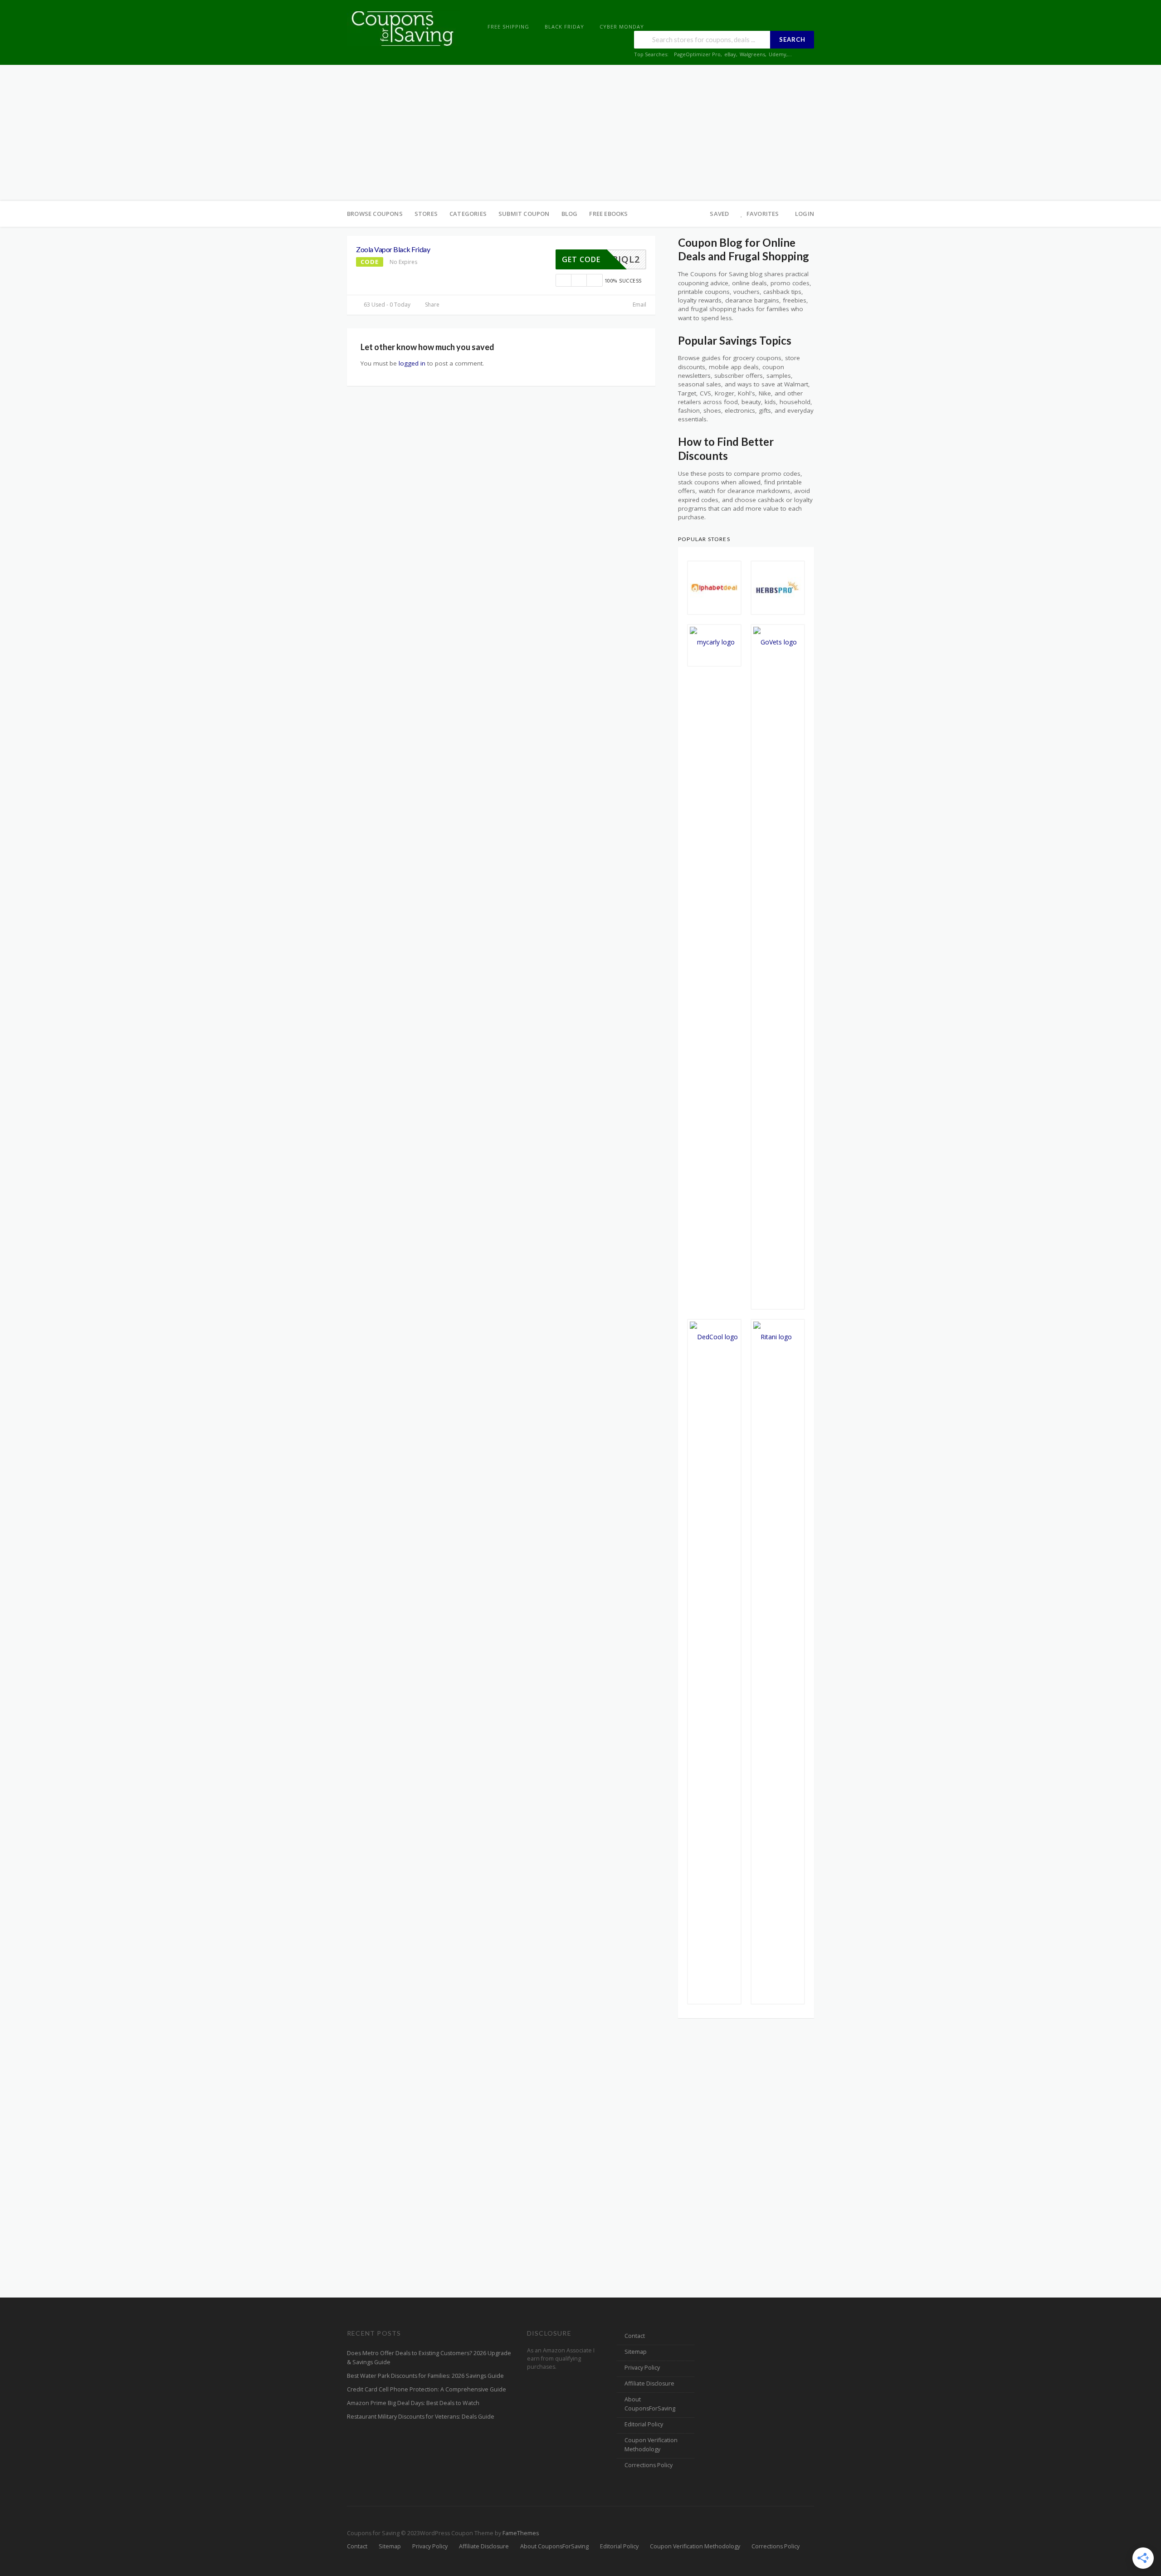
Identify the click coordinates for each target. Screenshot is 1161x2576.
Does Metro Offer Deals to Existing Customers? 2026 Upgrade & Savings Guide (429, 2358)
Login (805, 214)
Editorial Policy (644, 2424)
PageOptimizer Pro (697, 54)
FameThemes (521, 2533)
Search (792, 39)
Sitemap (636, 2352)
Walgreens (752, 54)
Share (432, 305)
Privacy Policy (642, 2368)
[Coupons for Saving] (404, 28)
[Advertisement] (580, 133)
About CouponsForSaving (650, 2404)
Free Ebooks (608, 214)
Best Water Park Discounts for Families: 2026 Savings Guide (425, 2376)
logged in (412, 363)
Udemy (778, 54)
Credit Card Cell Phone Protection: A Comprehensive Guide (427, 2389)
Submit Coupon (524, 214)
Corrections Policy (649, 2465)
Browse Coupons (375, 214)
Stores (426, 214)
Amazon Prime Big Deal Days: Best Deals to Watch (413, 2403)
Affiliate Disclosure (649, 2383)
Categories (468, 214)
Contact (635, 2336)
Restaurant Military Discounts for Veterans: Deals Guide (421, 2417)
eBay (730, 54)
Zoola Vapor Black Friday (393, 249)
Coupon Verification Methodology (651, 2445)
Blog (570, 214)
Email (639, 305)
